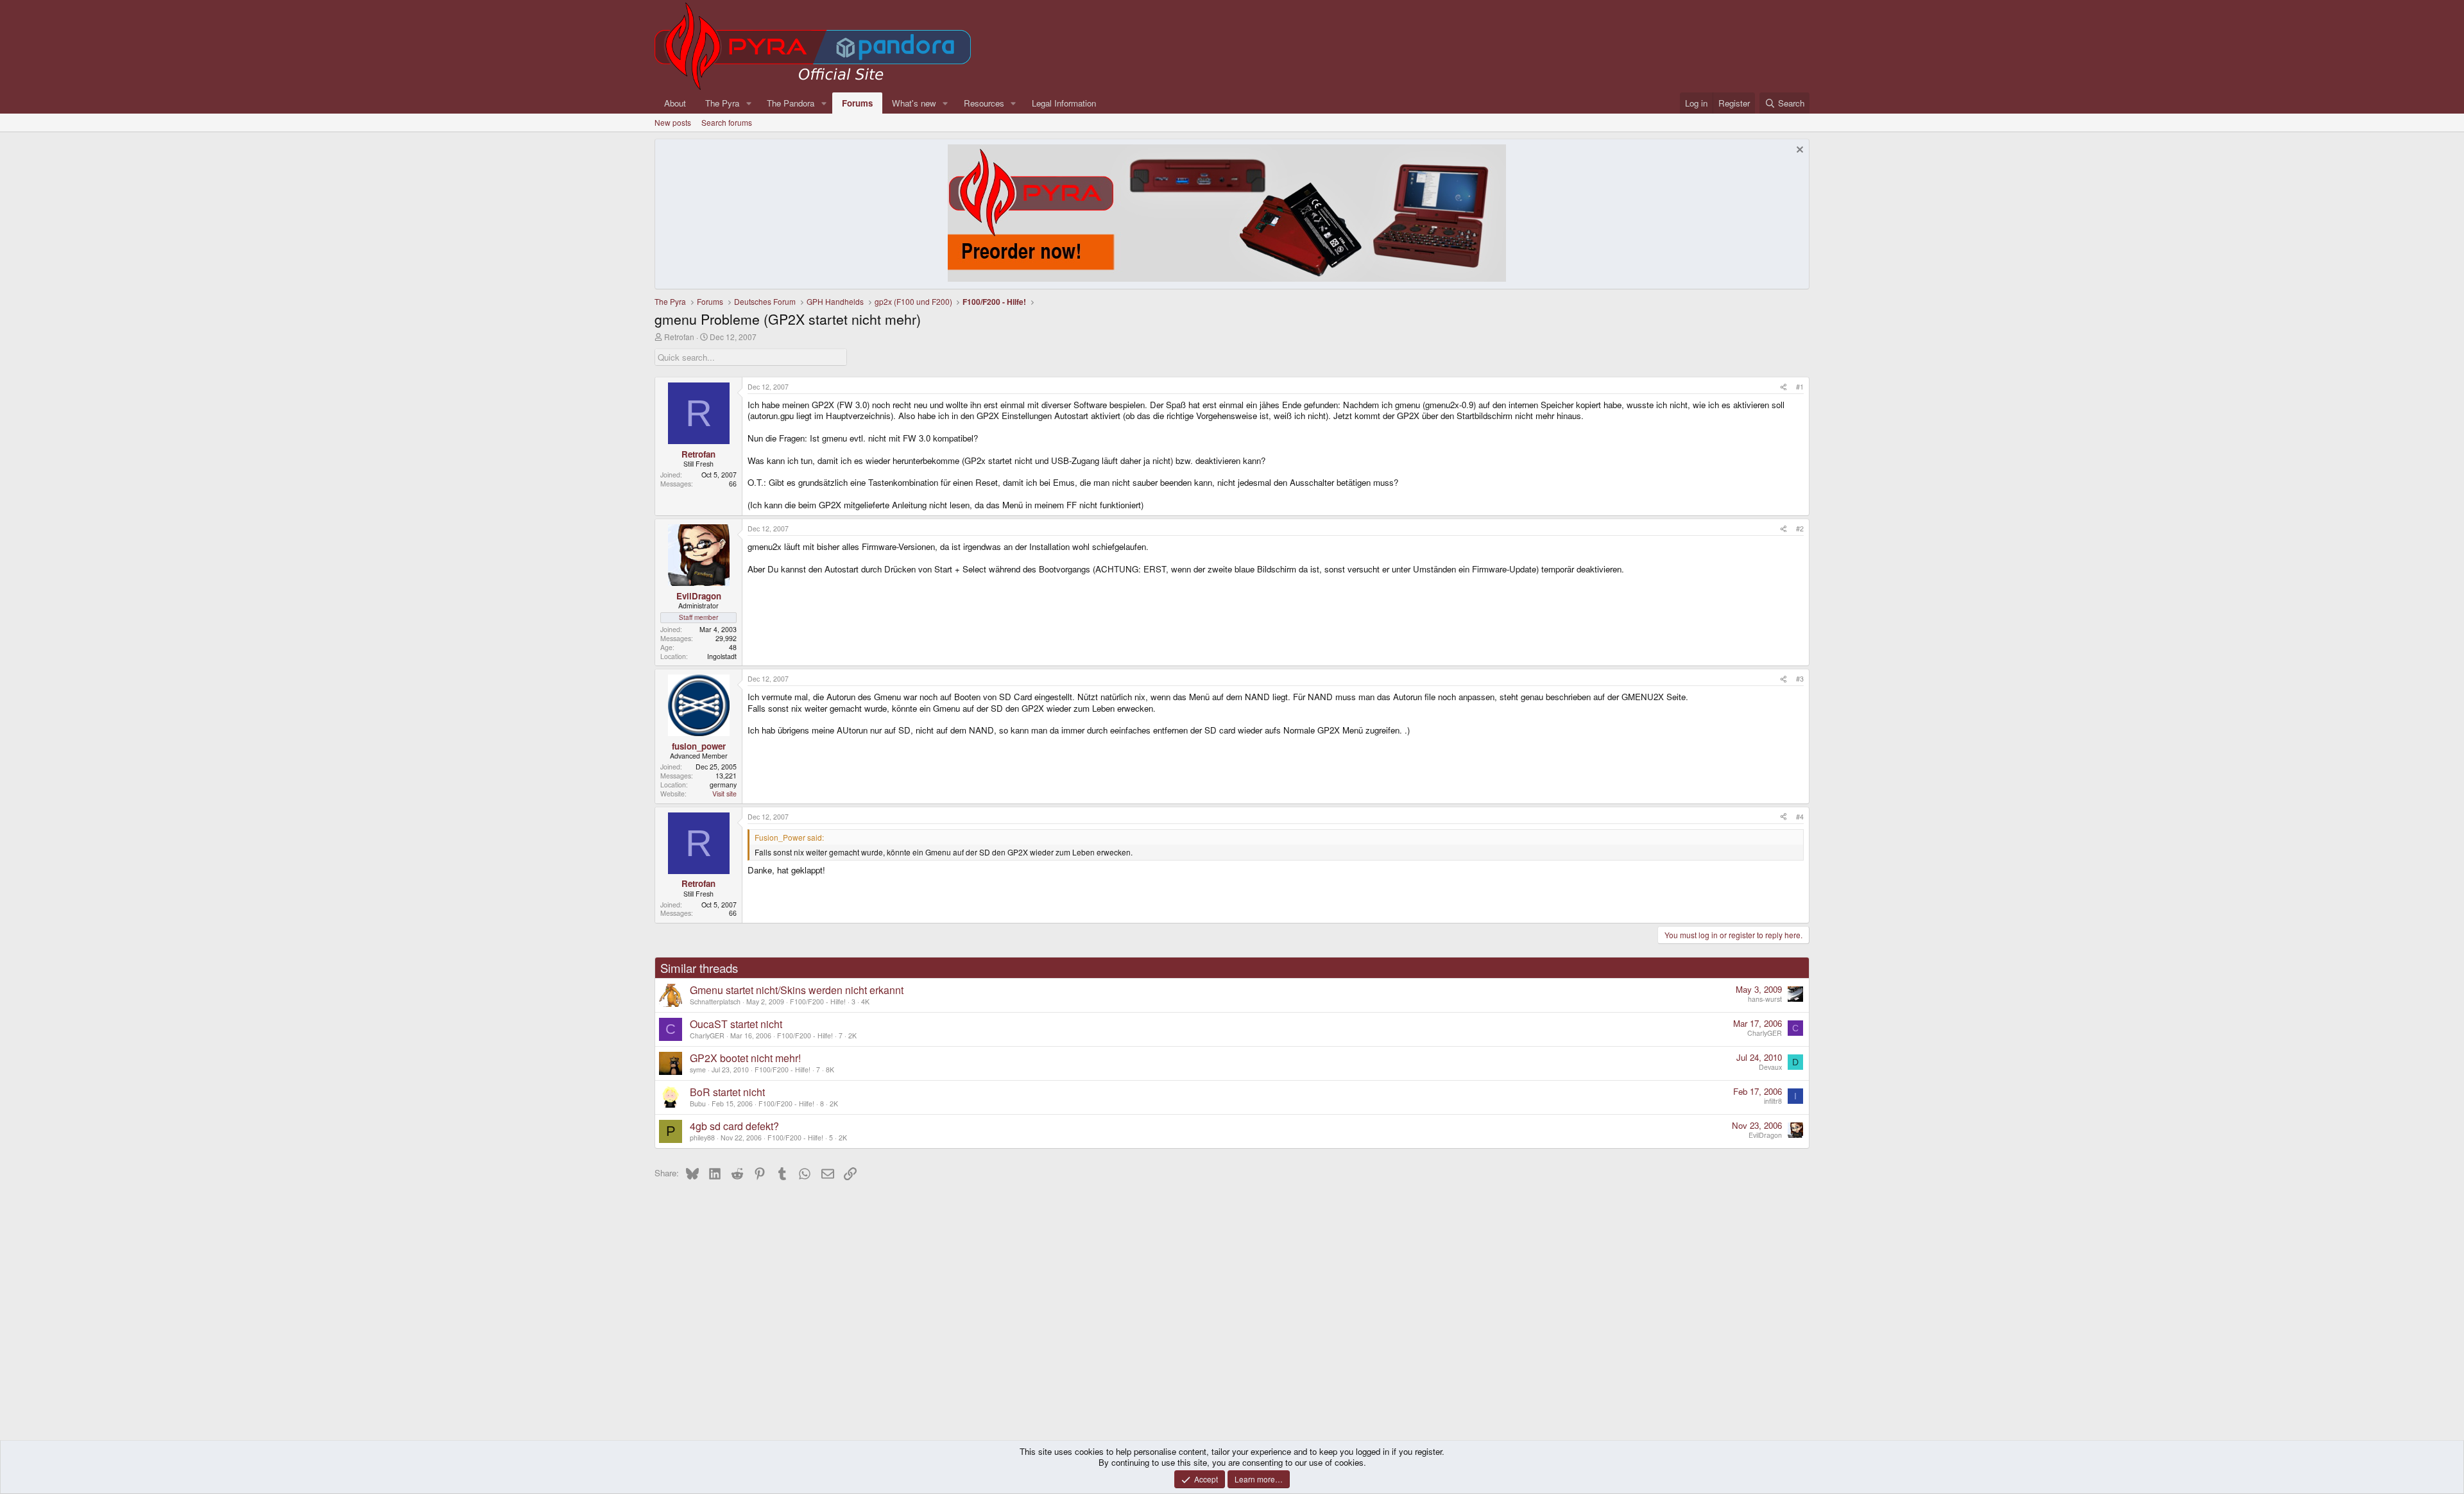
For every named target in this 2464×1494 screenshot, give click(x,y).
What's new (914, 103)
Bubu (698, 1103)
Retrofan (679, 337)
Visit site (724, 794)
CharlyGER (707, 1035)
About (675, 103)
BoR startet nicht (727, 1092)
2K (852, 1035)
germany (723, 785)
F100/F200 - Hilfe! (818, 1001)
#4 (1800, 817)
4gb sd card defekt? (734, 1126)
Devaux (1770, 1067)
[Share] (1784, 387)
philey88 (702, 1138)
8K (830, 1069)
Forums (857, 103)
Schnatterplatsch (715, 1001)
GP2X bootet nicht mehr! (745, 1058)
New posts (673, 122)
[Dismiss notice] (1798, 151)
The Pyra (722, 103)
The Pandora (791, 103)
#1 (1800, 387)
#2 (1800, 528)
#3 (1800, 679)
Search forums (727, 122)
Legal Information (1064, 103)
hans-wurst (1765, 999)
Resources (984, 103)
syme (698, 1069)
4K (865, 1001)
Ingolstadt (722, 656)
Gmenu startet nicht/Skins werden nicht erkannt (797, 990)
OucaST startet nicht (736, 1024)
